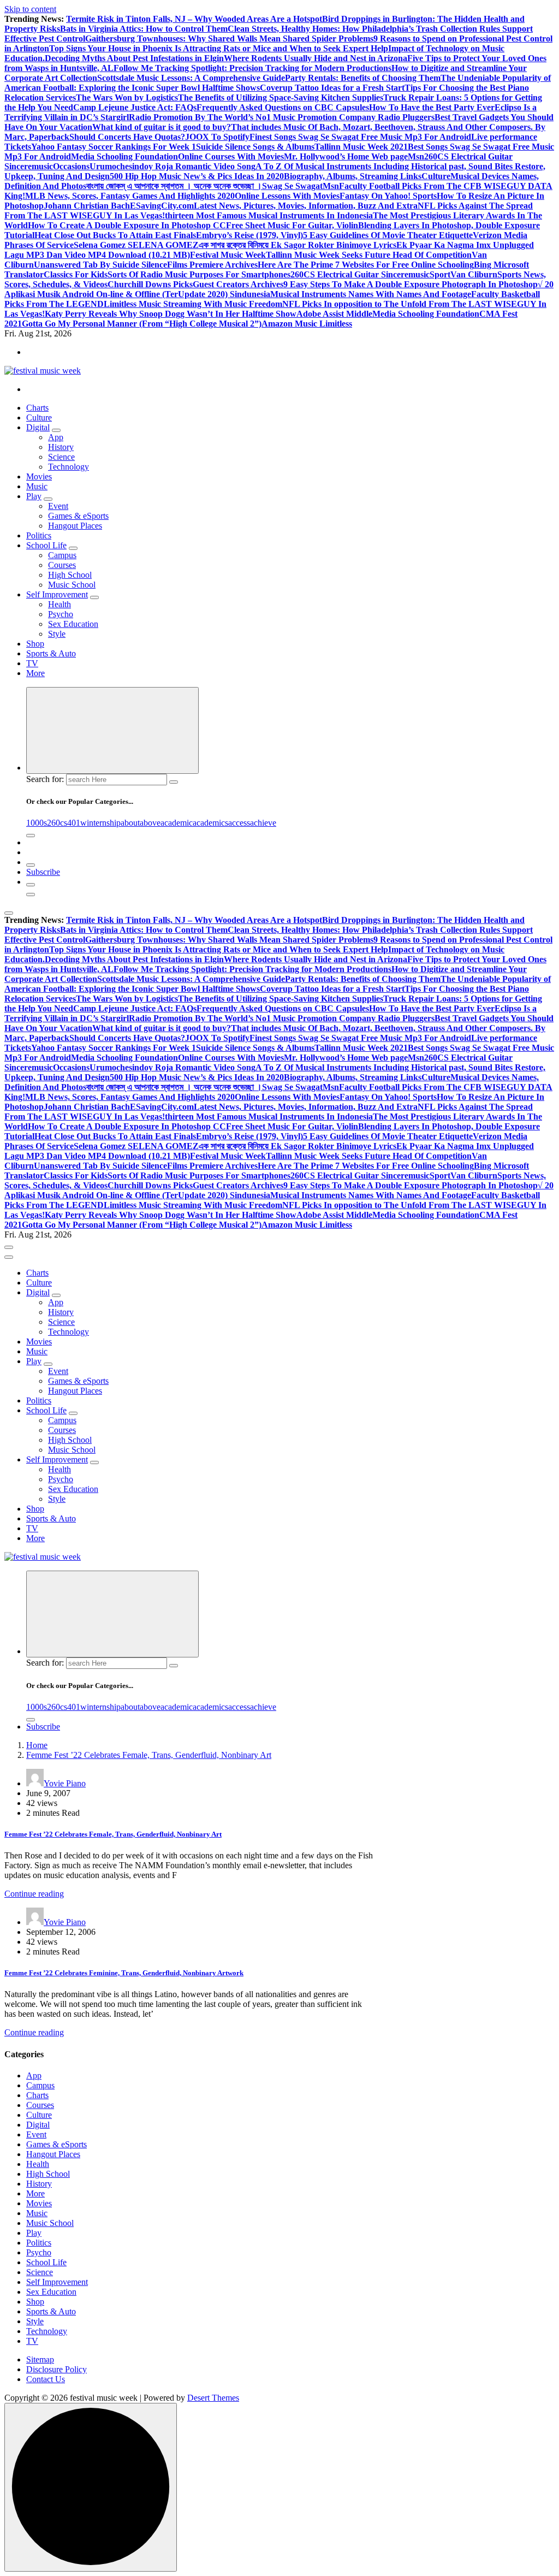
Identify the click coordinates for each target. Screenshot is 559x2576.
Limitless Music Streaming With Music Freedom (193, 304)
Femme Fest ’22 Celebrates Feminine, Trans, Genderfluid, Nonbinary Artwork (124, 1973)
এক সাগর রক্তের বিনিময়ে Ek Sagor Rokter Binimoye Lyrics (298, 245)
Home (37, 1745)
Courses (62, 565)
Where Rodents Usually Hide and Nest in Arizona (316, 58)
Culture (436, 176)
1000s (37, 823)
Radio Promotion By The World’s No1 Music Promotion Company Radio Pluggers (282, 117)
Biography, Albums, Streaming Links (353, 176)
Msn (416, 156)
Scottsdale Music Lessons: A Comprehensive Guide (191, 78)
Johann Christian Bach (87, 206)
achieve (263, 823)
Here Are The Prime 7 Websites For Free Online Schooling (366, 265)
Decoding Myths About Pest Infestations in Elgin (134, 58)
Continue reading (34, 1894)
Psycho (61, 614)
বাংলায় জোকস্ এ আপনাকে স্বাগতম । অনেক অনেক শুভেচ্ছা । (174, 186)
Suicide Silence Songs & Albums (255, 147)
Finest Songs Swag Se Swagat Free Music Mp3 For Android (360, 137)
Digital (38, 427)
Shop (35, 644)
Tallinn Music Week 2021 (361, 147)
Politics (39, 535)
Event (58, 506)
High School (70, 575)
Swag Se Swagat (292, 186)
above (150, 823)
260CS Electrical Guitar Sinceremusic (360, 274)
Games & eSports (78, 516)
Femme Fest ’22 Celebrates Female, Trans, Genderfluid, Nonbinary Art (149, 1755)
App (56, 437)
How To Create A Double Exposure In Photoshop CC (127, 225)
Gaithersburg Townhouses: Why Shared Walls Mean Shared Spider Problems (229, 39)
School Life (46, 545)
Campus (62, 555)
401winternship (94, 823)
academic (177, 823)
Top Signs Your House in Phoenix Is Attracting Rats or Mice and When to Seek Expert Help (219, 48)
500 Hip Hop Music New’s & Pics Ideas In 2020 (197, 176)
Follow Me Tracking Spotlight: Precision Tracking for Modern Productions (252, 68)
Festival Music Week (228, 255)
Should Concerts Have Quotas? (127, 137)
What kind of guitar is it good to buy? (162, 127)
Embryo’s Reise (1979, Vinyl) (249, 235)
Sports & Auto (51, 653)
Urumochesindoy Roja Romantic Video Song (173, 166)
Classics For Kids (76, 274)
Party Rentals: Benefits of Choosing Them (363, 78)
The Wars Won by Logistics (127, 97)
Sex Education (73, 624)
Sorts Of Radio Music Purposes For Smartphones (199, 274)
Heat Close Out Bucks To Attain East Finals (115, 235)
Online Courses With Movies (231, 156)
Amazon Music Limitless (307, 324)
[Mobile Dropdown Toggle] (56, 430)
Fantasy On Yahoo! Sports (388, 196)
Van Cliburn (474, 274)
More (35, 673)
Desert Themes (213, 2398)
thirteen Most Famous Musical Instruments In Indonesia (269, 215)
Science (61, 457)
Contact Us (46, 2379)
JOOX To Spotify (217, 137)
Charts (37, 408)
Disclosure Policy (57, 2369)
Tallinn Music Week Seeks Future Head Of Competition (369, 255)
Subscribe (43, 872)
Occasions (71, 166)
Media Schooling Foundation (124, 156)
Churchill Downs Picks (150, 284)
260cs (57, 823)
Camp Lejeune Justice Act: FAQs (135, 107)
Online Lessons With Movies (287, 196)
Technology (69, 467)
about (130, 823)
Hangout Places (75, 526)
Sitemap (40, 2359)
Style (57, 634)
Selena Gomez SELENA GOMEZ (136, 245)
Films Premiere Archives (212, 265)
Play (34, 496)
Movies (39, 476)
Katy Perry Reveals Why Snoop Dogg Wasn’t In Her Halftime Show (171, 314)
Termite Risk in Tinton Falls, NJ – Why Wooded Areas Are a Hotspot (194, 19)
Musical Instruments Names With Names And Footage (371, 294)
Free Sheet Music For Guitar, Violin (292, 225)
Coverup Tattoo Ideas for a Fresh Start (332, 88)
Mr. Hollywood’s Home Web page (346, 156)
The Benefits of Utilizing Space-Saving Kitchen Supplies (281, 97)
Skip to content (30, 9)
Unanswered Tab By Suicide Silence (100, 265)
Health (60, 604)
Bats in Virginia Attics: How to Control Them (144, 29)
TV (32, 663)
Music (37, 486)
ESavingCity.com (162, 206)
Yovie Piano (65, 1783)
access (239, 823)
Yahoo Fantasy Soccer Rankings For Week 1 (114, 147)
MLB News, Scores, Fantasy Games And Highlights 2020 (130, 196)
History (61, 447)
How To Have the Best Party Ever (432, 107)
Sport (440, 274)
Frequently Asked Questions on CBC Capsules (283, 107)
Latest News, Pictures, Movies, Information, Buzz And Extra (306, 206)
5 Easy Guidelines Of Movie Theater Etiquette (388, 235)
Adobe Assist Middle (334, 314)
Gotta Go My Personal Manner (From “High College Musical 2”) (142, 324)
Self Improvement (57, 594)
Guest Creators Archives (238, 284)
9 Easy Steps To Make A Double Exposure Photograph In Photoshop (411, 284)
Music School (72, 585)
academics (210, 823)
